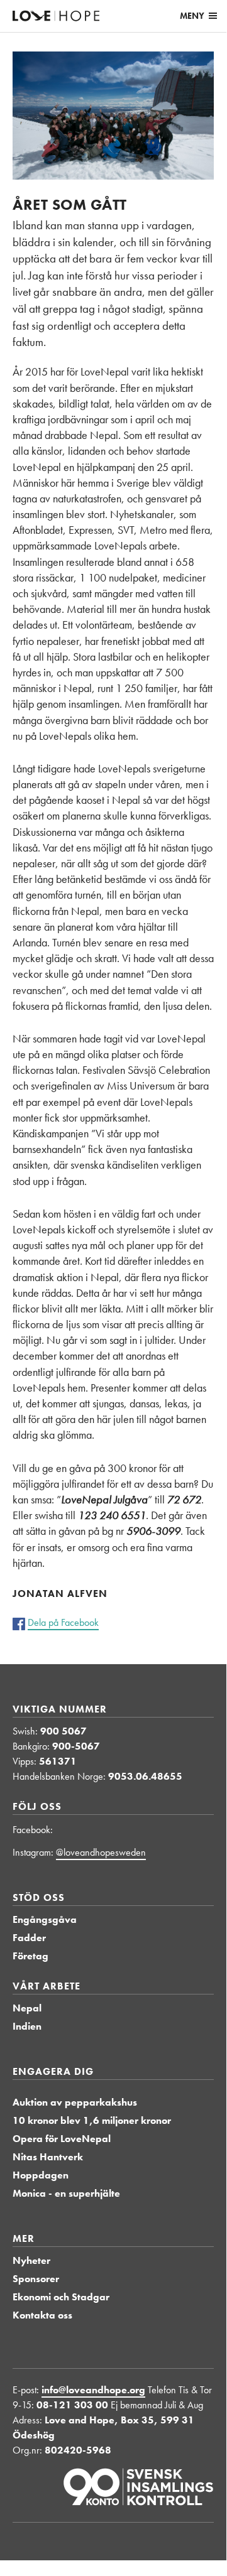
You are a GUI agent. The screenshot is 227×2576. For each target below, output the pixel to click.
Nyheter (31, 2260)
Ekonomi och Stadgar (61, 2297)
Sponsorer (36, 2279)
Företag (30, 1956)
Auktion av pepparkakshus (75, 2102)
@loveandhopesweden (101, 1852)
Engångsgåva (45, 1919)
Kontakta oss (42, 2315)
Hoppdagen (41, 2175)
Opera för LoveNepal (62, 2139)
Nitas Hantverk (48, 2157)
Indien (27, 2026)
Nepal (27, 2008)
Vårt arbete (47, 1986)
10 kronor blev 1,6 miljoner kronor (92, 2120)
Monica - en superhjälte (66, 2193)
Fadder (29, 1938)
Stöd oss (39, 1897)
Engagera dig (53, 2071)
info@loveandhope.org (93, 2390)
